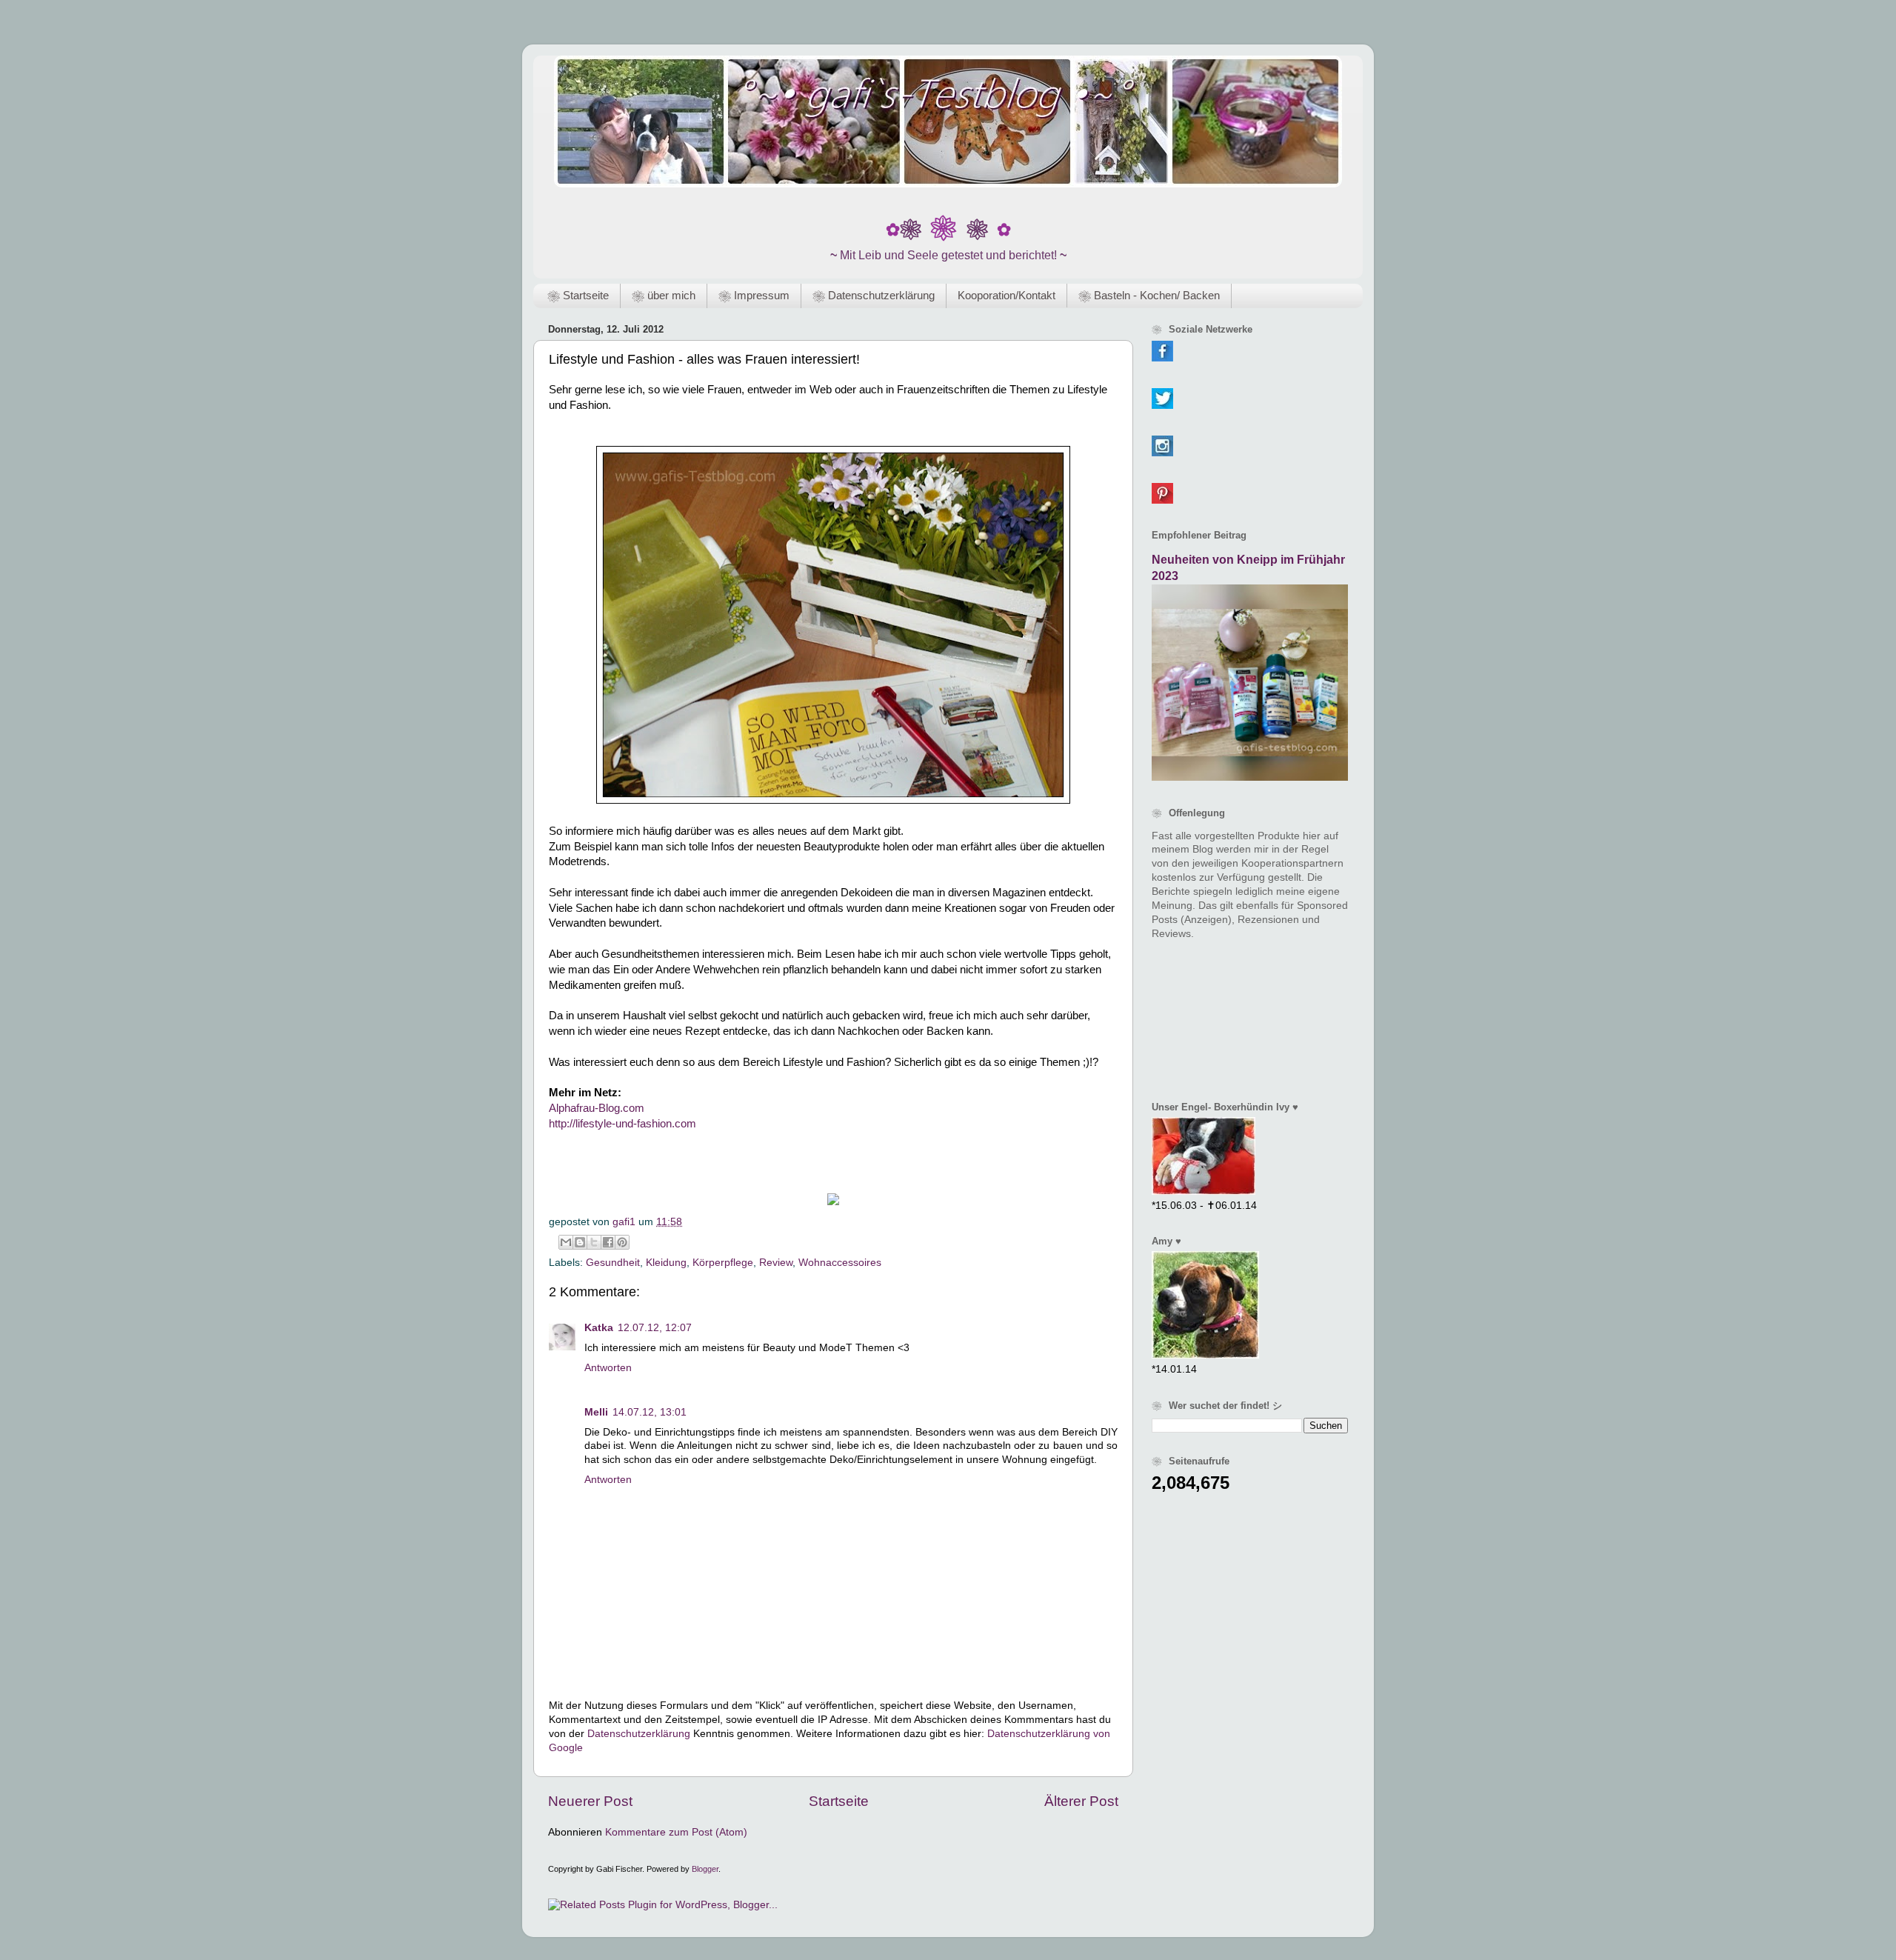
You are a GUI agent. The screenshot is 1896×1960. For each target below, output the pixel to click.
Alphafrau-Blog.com (597, 1108)
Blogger (705, 1869)
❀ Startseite (578, 295)
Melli (596, 1412)
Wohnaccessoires (840, 1263)
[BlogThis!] (580, 1242)
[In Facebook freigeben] (608, 1242)
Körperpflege (723, 1263)
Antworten (608, 1368)
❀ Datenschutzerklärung (874, 295)
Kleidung (666, 1263)
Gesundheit (613, 1263)
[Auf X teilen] (594, 1242)
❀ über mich (664, 295)
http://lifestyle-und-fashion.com (622, 1124)
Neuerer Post (590, 1801)
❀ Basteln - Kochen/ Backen (1149, 295)
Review (776, 1263)
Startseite (839, 1801)
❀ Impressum (754, 295)
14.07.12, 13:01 (650, 1412)
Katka (599, 1328)
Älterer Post (1081, 1801)
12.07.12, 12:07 (655, 1328)
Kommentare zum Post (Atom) (676, 1832)
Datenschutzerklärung (639, 1734)
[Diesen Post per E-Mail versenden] (566, 1242)
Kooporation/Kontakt (1007, 295)
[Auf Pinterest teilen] (622, 1242)
